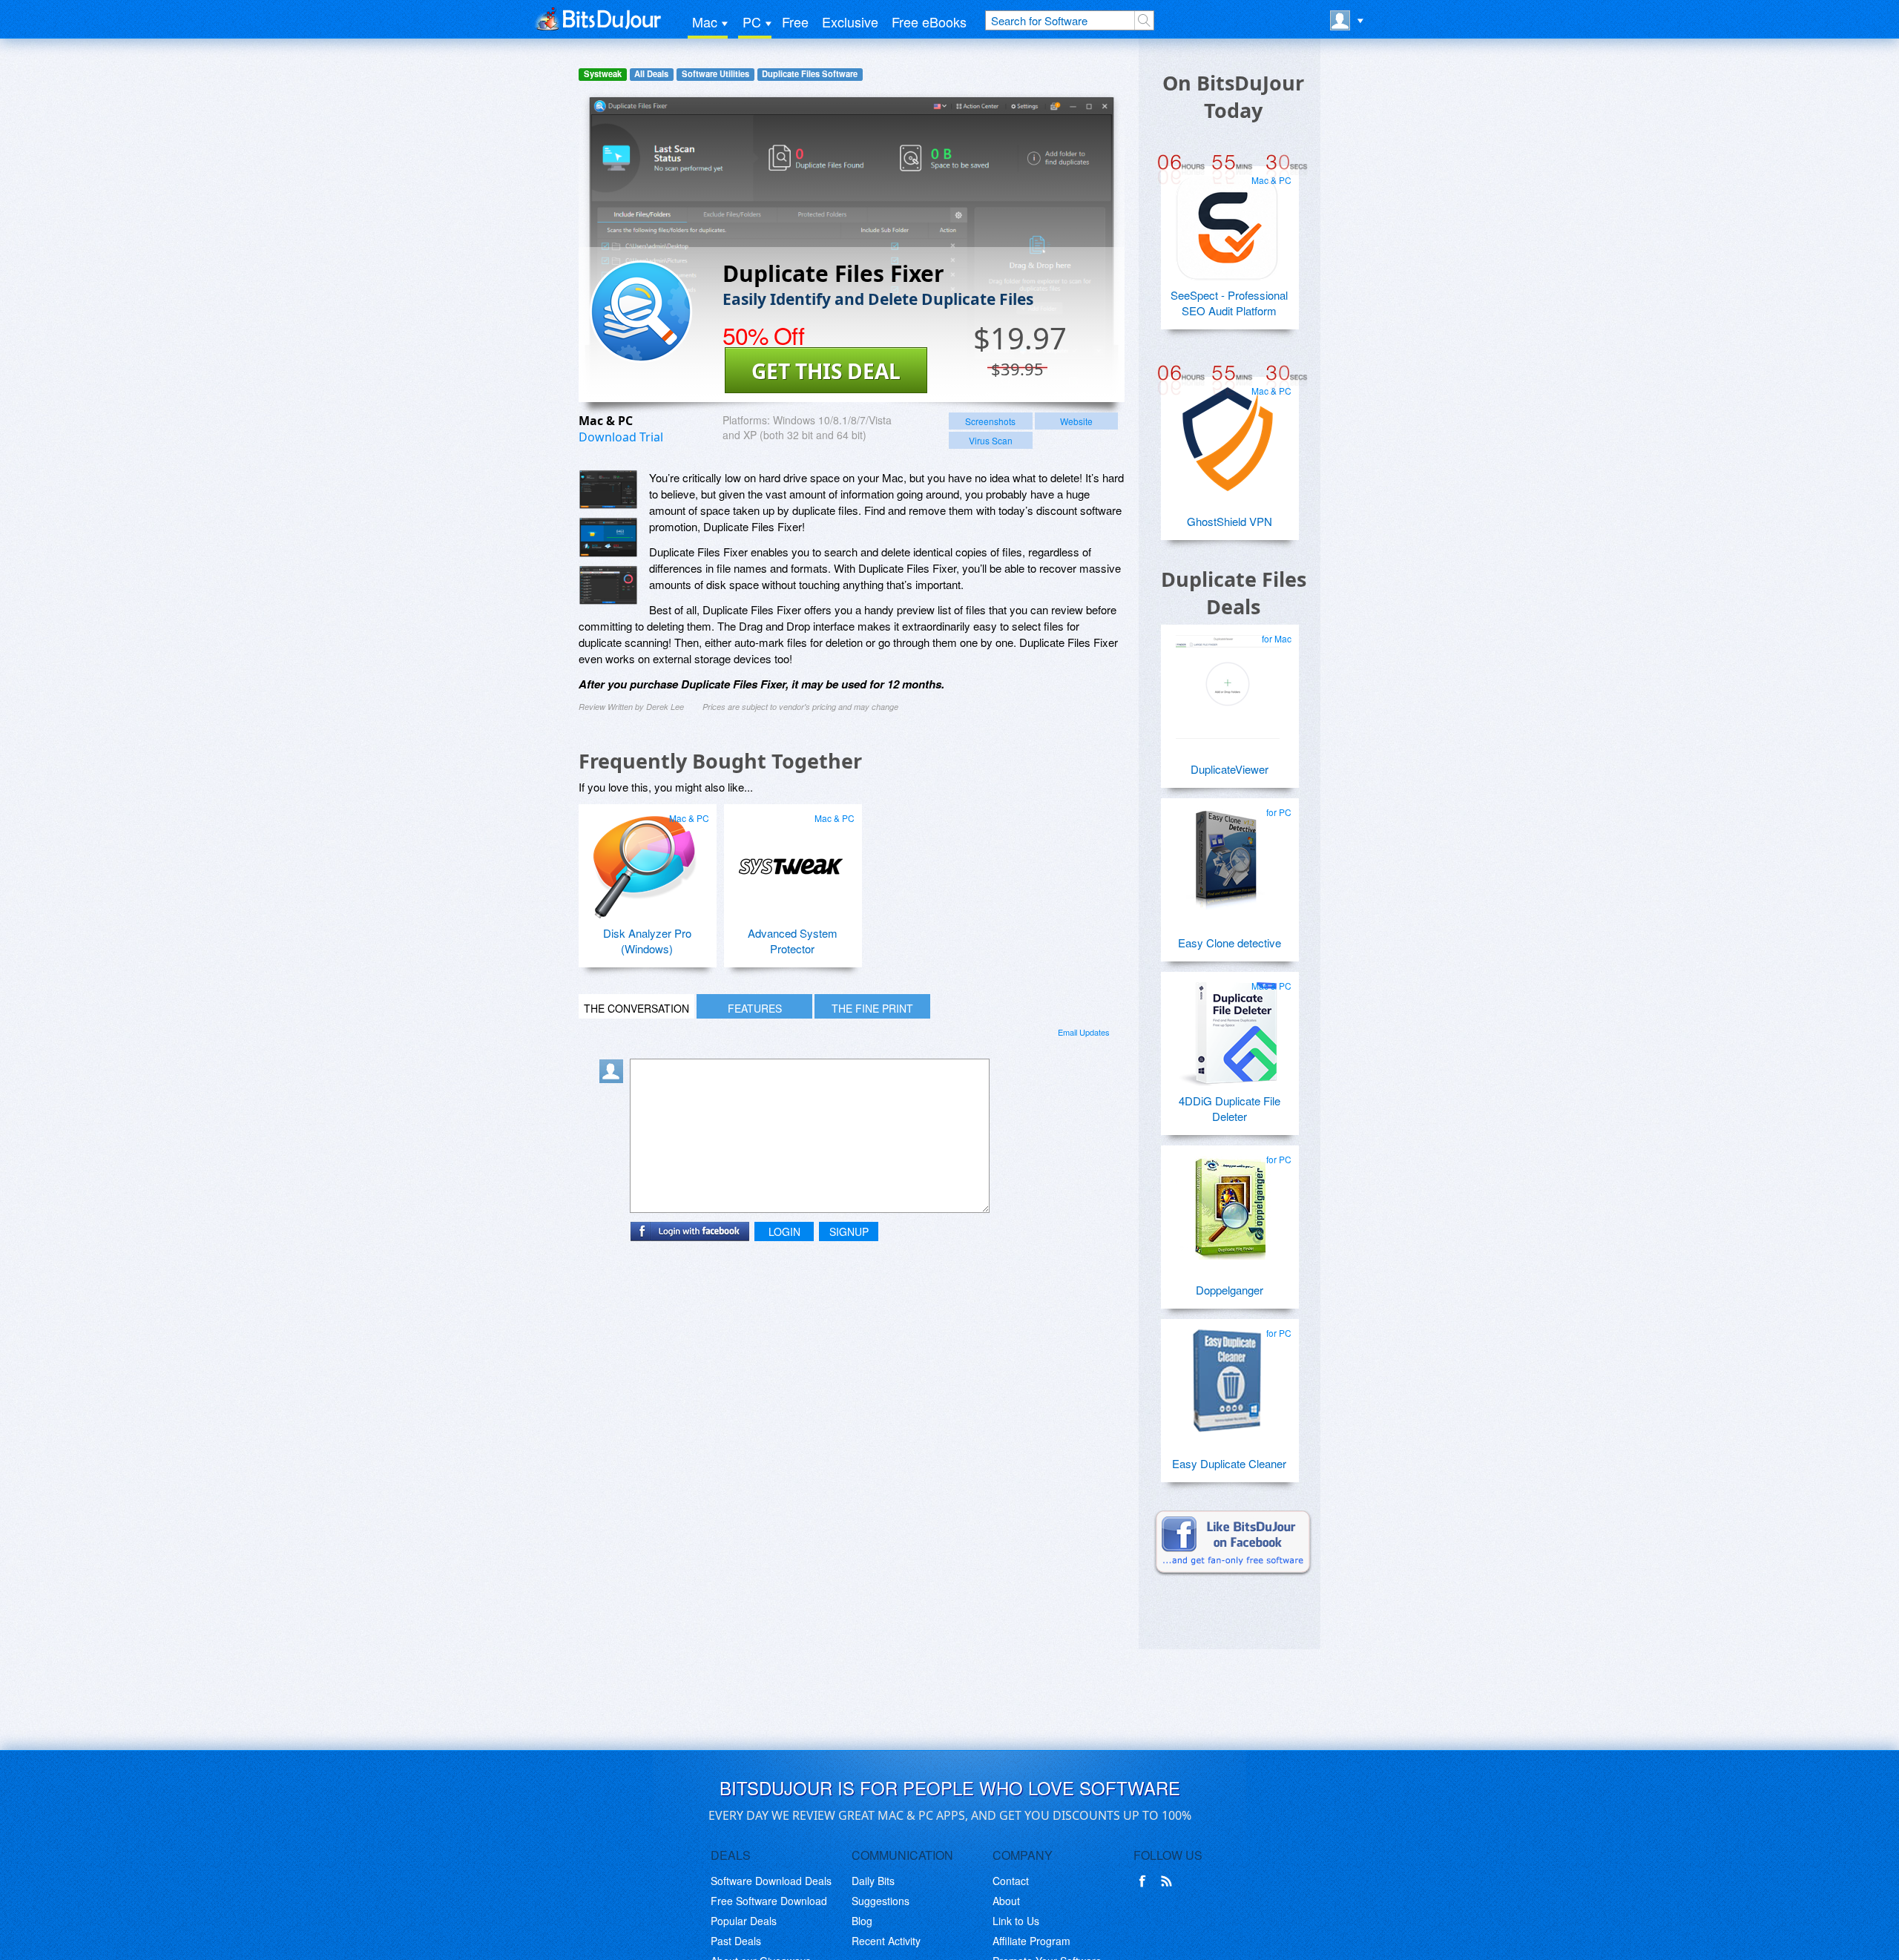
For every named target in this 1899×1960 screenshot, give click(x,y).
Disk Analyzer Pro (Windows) (647, 941)
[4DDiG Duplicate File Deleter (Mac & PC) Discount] (1228, 1028)
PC (752, 22)
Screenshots (990, 421)
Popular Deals (744, 1921)
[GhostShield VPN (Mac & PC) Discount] (1228, 433)
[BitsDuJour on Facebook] (1145, 1881)
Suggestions (881, 1901)
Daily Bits (873, 1881)
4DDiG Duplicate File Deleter (1230, 1108)
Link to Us (1016, 1921)
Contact (1011, 1881)
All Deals (651, 74)
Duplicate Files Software (810, 74)
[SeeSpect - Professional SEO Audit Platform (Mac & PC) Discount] (1228, 223)
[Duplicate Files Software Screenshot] (608, 537)
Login (784, 1231)
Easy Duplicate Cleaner (1229, 1463)
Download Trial (621, 437)
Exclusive (850, 22)
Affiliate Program (1031, 1941)
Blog (862, 1921)
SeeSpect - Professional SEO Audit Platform (1229, 303)
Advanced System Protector (793, 941)
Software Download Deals (771, 1881)
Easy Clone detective (1230, 943)
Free (795, 22)
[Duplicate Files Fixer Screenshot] (608, 490)
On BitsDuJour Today (1233, 96)
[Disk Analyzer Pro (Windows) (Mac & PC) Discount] (645, 861)
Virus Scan (991, 440)
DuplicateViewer (1230, 769)
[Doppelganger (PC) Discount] (1228, 1202)
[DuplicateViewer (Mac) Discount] (1228, 681)
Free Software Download (769, 1901)
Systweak (603, 74)
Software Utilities (715, 74)
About (1006, 1901)
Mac (705, 22)
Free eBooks (929, 22)
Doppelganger (1230, 1290)
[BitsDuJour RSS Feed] (1169, 1881)
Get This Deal (826, 371)
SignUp (849, 1231)
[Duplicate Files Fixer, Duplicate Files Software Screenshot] (608, 585)
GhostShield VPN (1230, 521)
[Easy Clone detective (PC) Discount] (1228, 855)
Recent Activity (886, 1941)
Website (1076, 421)
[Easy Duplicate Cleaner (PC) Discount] (1228, 1375)
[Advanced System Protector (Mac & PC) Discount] (791, 861)
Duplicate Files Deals (1234, 593)
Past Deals (736, 1941)
